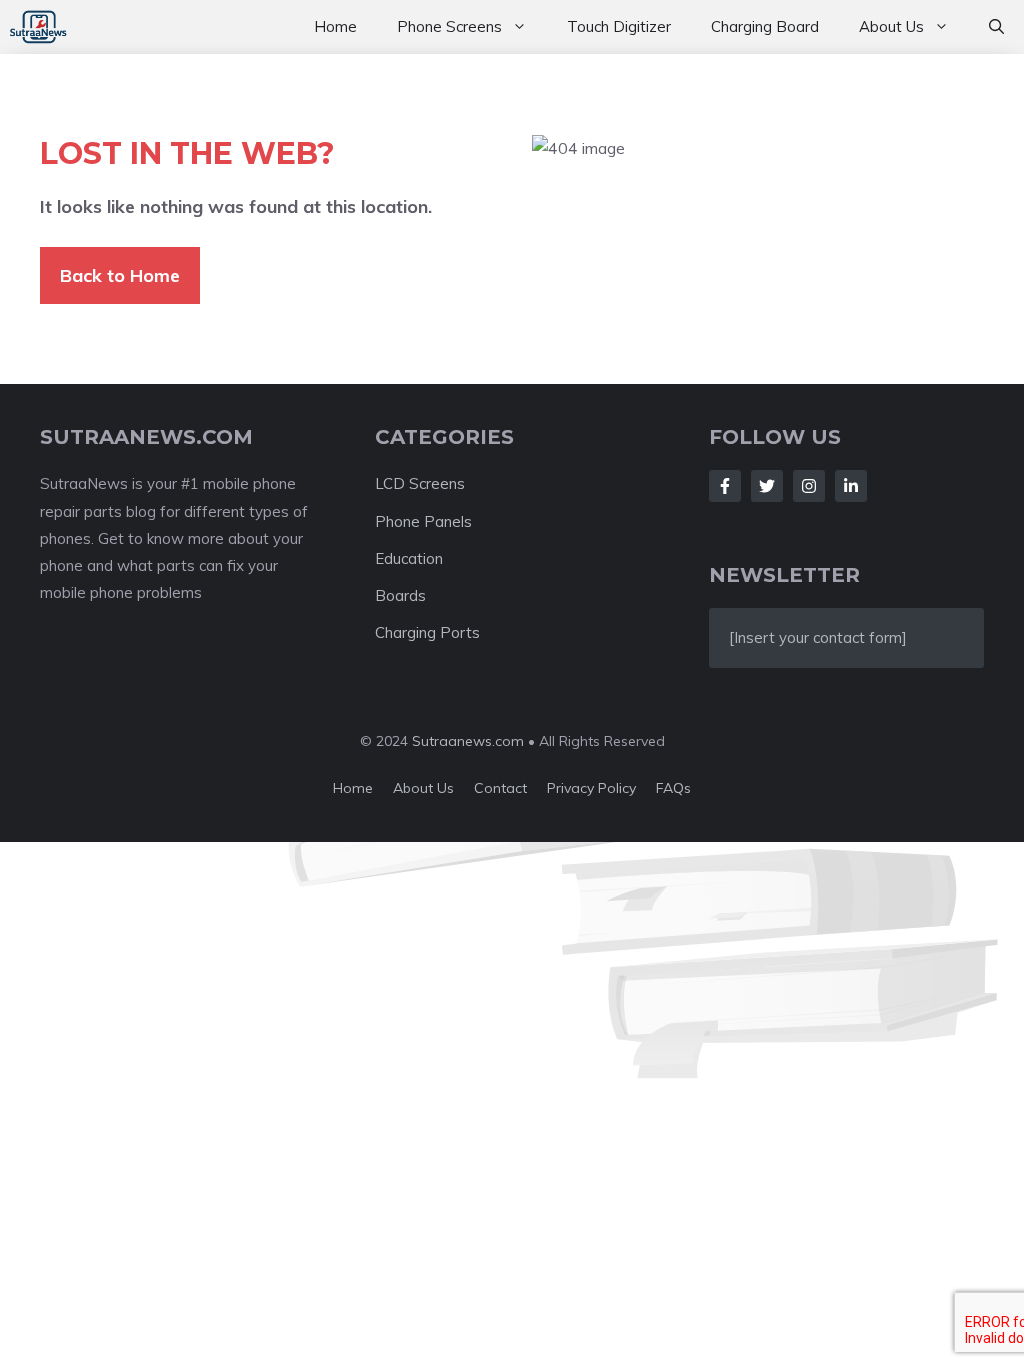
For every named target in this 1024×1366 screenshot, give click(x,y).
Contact (500, 788)
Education (409, 558)
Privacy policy (591, 788)
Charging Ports (427, 632)
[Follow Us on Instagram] (809, 486)
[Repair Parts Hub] (38, 27)
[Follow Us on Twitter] (767, 486)
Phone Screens (449, 26)
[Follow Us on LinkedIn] (851, 486)
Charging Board (765, 26)
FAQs (673, 788)
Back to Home (120, 275)
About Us (891, 26)
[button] (996, 27)
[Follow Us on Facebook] (725, 486)
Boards (400, 595)
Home (335, 26)
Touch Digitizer (619, 26)
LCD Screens (420, 483)
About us (423, 788)
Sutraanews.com (468, 741)
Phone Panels (423, 521)
